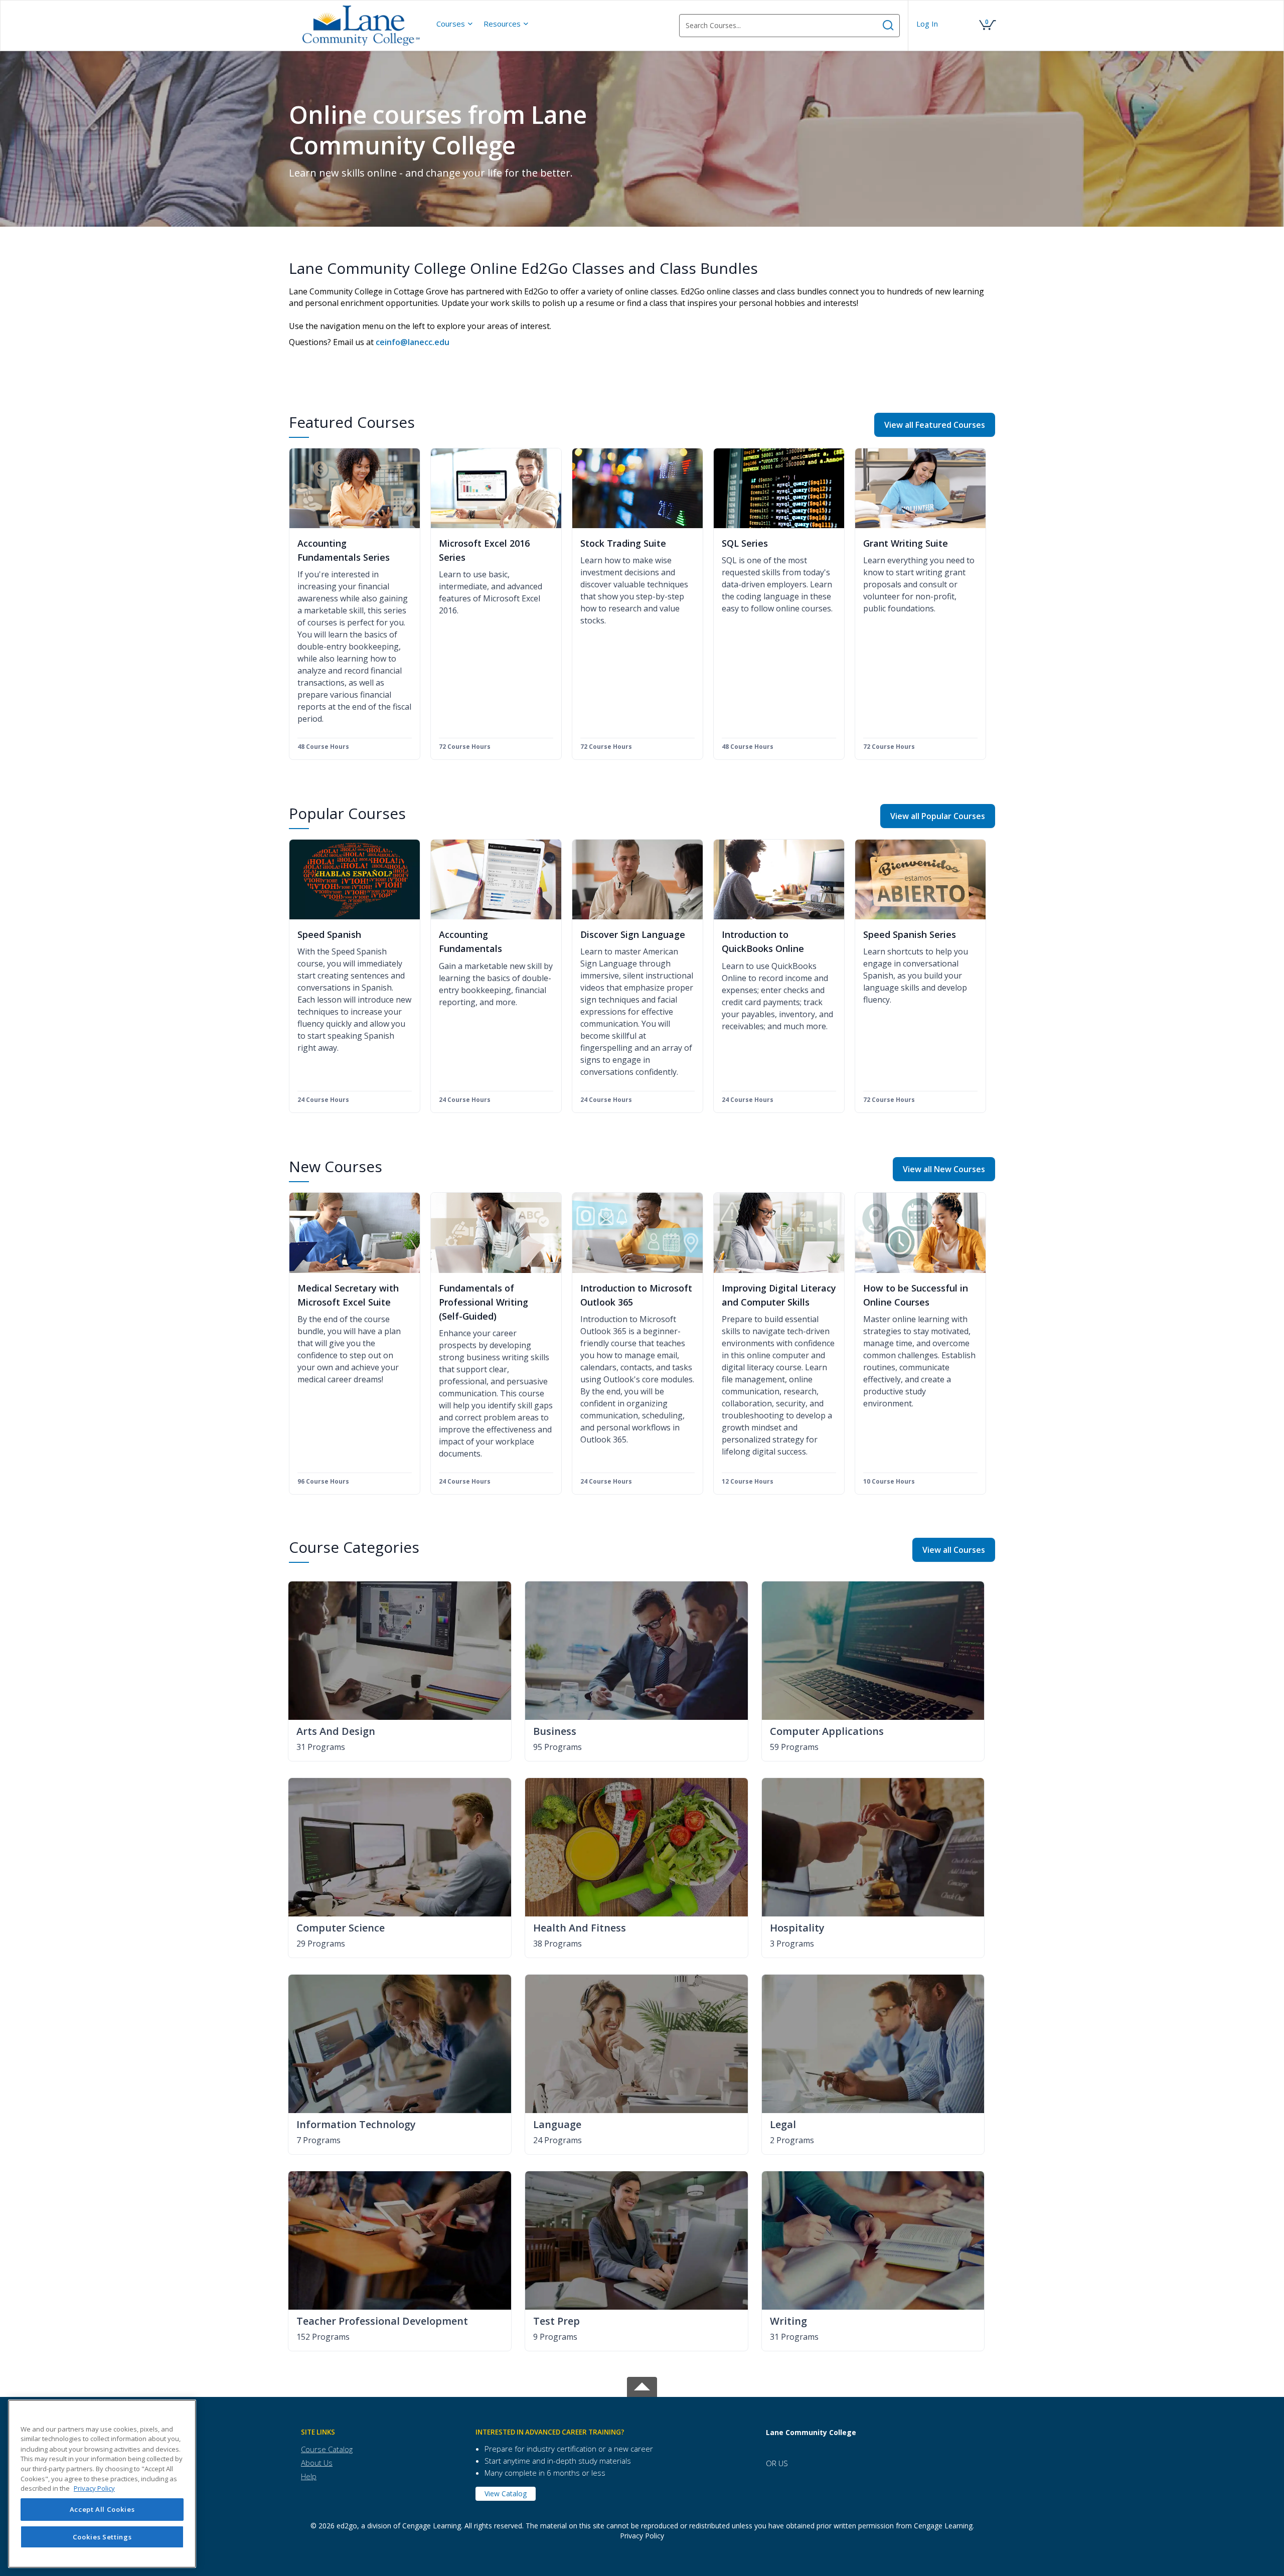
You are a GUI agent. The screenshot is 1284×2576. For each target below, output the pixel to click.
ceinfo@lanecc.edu (413, 342)
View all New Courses (944, 1169)
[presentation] (455, 24)
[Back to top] (642, 2385)
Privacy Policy (642, 2536)
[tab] (381, 2432)
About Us (317, 2463)
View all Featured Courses (935, 425)
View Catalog (506, 2493)
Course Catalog (327, 2449)
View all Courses (954, 1550)
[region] (102, 2484)
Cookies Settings (102, 2537)
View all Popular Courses (938, 816)
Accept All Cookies (102, 2510)
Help (309, 2476)
